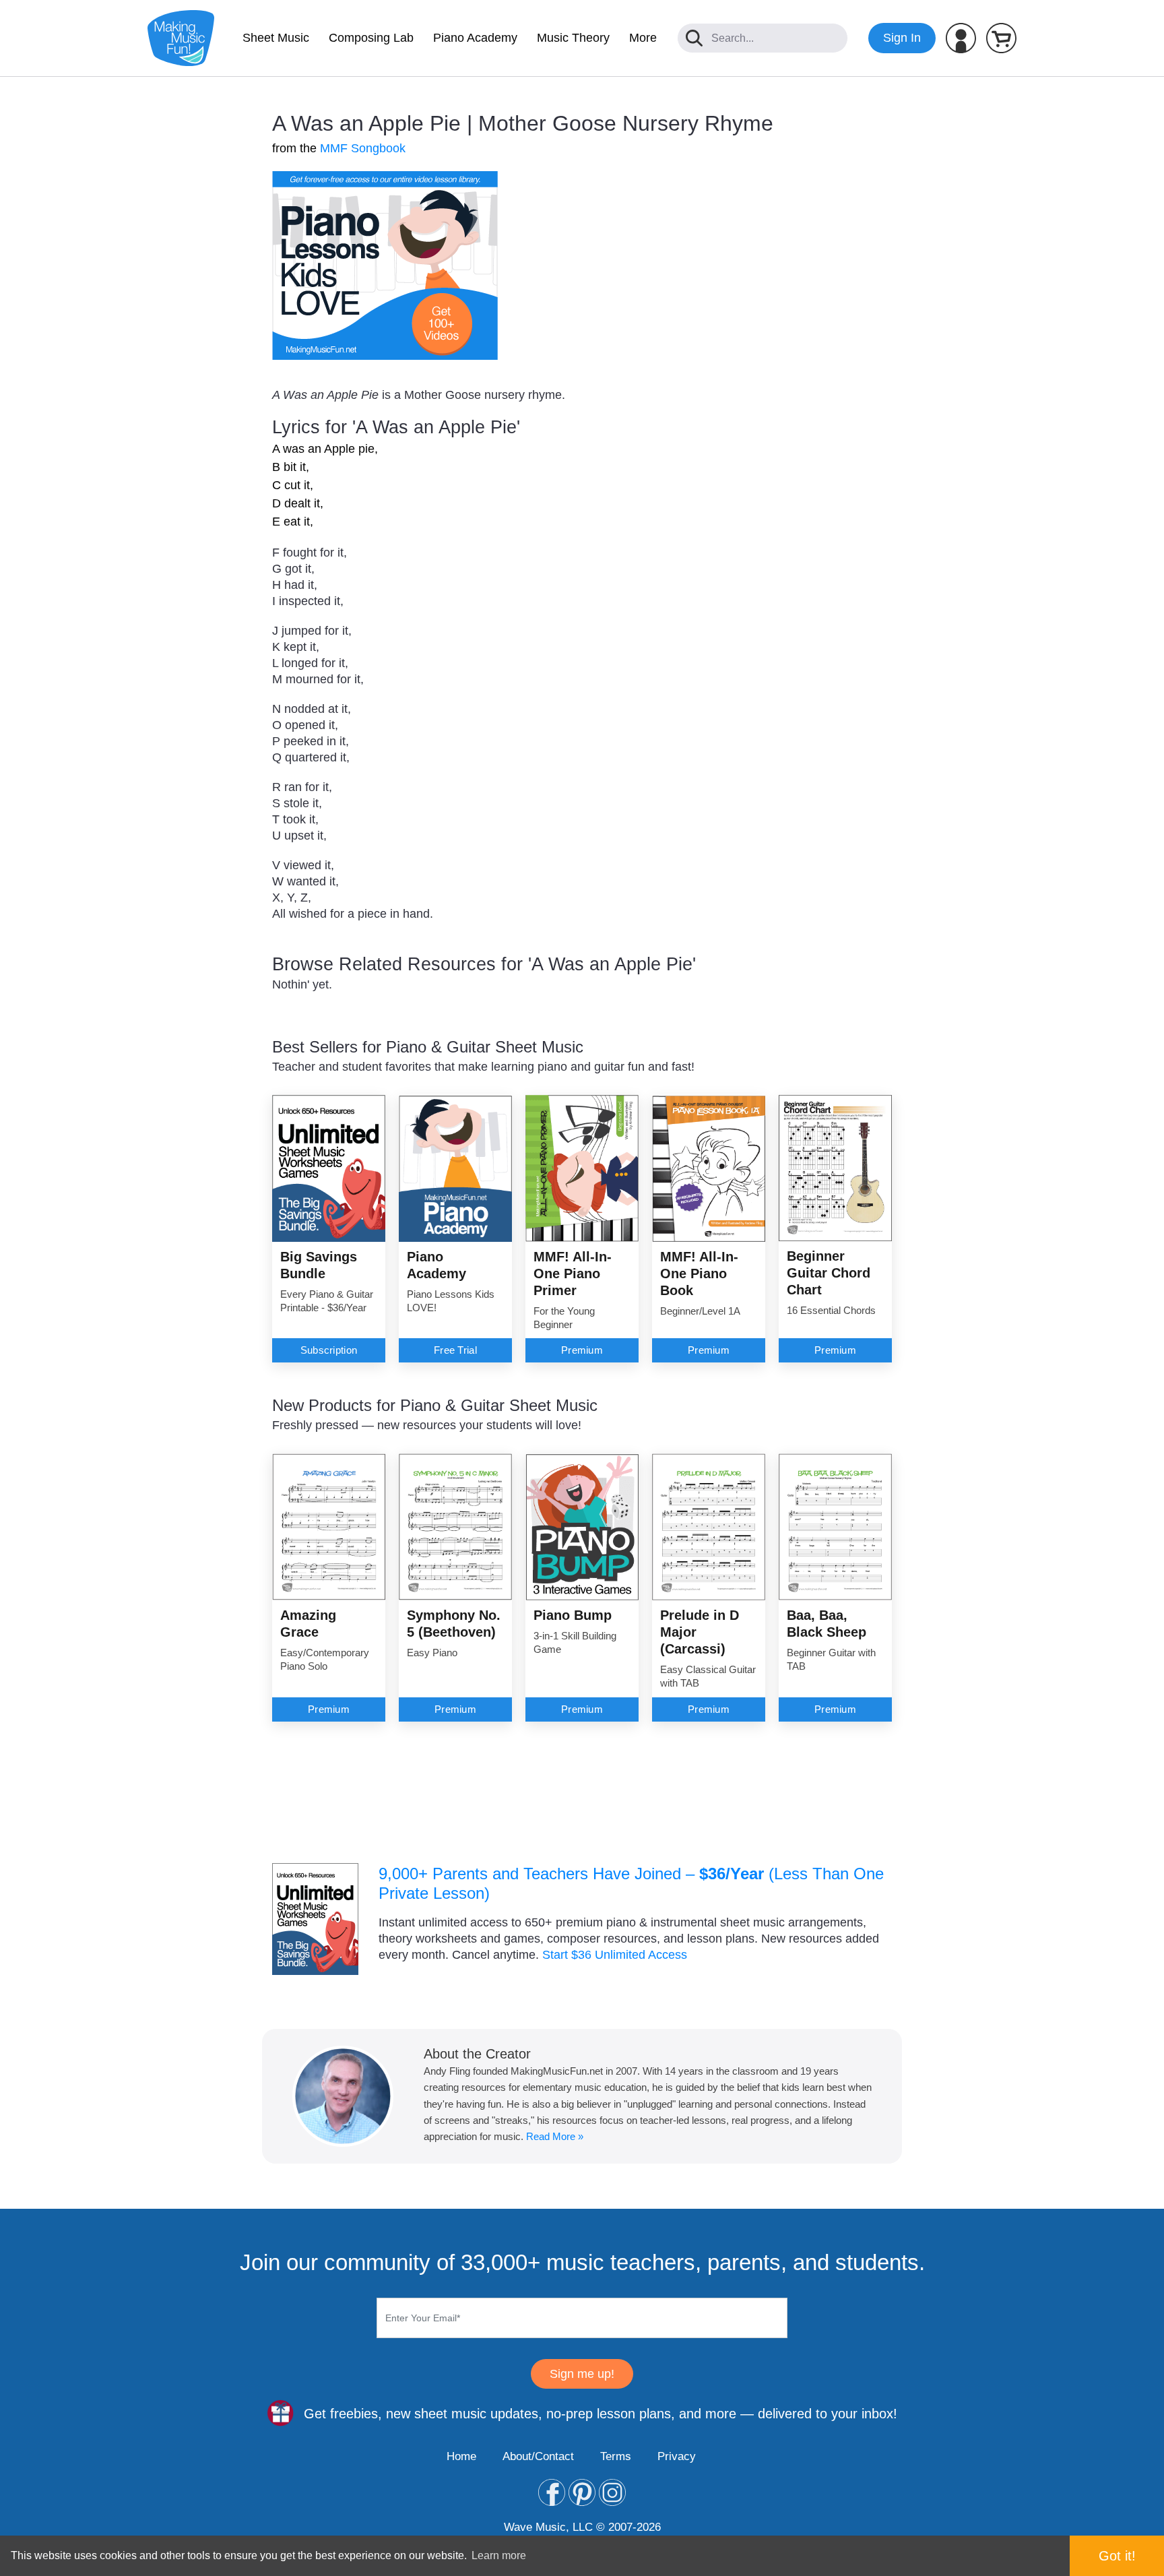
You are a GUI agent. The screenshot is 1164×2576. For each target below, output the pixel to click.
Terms (616, 2456)
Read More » (555, 2136)
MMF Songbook (363, 148)
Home (461, 2456)
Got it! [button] (1117, 2556)
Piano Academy (475, 38)
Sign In (902, 38)
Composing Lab (371, 38)
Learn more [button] (499, 2555)
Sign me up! (582, 2374)
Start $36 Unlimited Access (615, 1955)
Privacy (677, 2456)
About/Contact (538, 2456)
